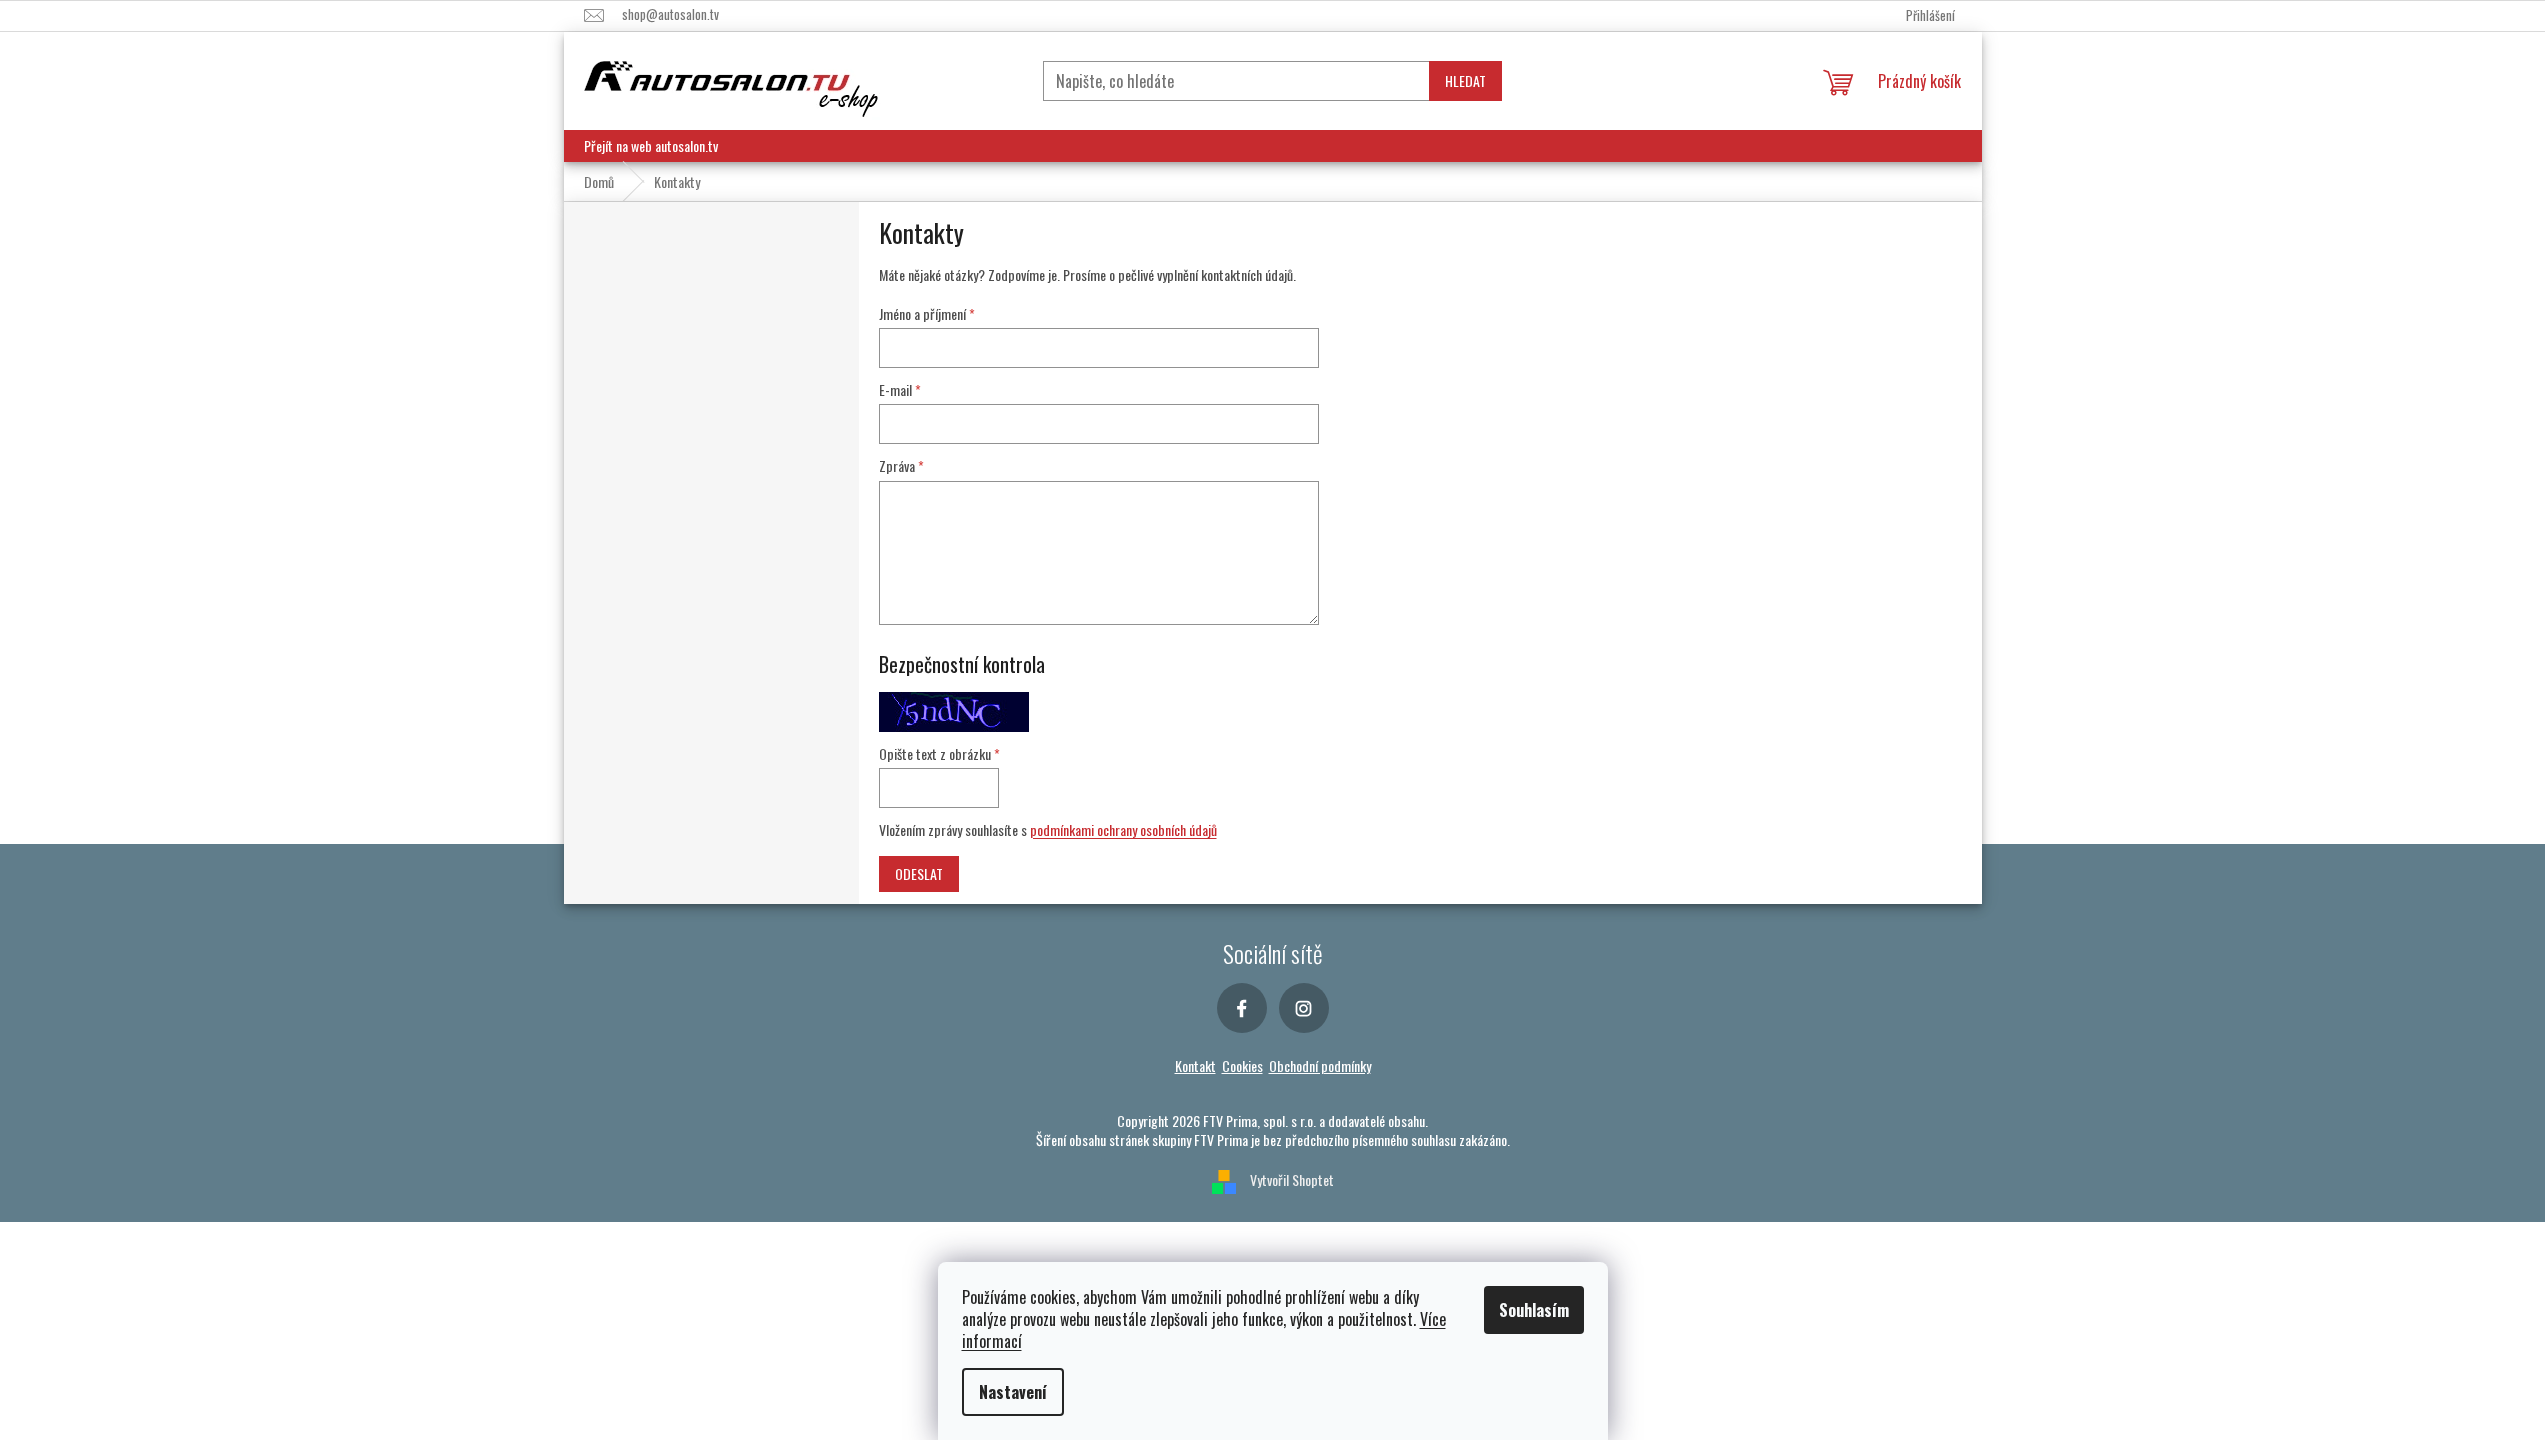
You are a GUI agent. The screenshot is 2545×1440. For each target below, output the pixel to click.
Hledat (1465, 80)
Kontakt (1195, 1065)
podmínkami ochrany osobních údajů (1123, 829)
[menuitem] (651, 146)
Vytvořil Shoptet (1292, 1179)
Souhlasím (1534, 1310)
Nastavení (1013, 1392)
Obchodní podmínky (1320, 1065)
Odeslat (919, 873)
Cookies (1242, 1065)
